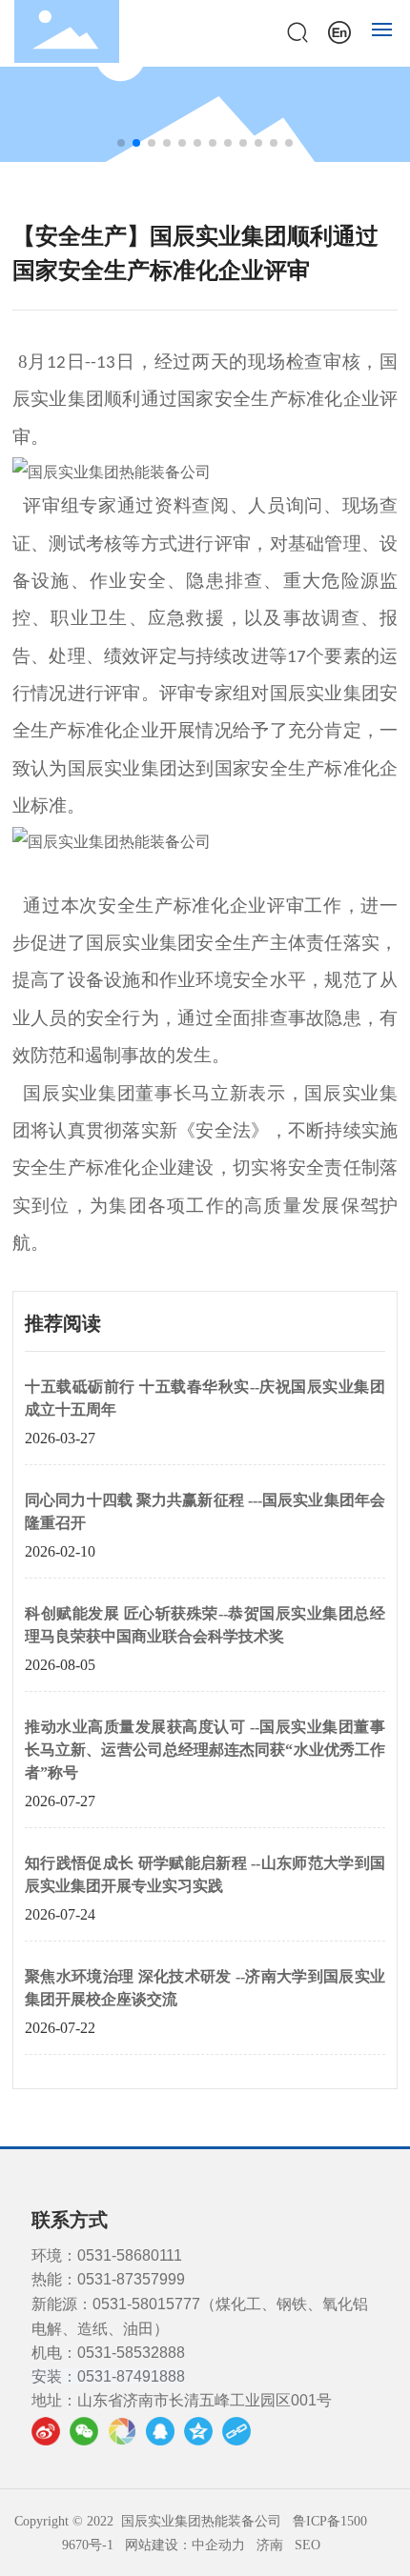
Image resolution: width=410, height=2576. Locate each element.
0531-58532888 (131, 2353)
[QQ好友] (160, 2431)
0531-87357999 (131, 2279)
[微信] (84, 2431)
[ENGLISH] (339, 30)
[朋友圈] (122, 2431)
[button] (121, 143)
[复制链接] (236, 2431)
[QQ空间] (198, 2431)
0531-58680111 (130, 2255)
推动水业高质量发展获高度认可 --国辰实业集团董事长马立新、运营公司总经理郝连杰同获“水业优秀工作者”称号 (205, 1750)
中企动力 (218, 2545)
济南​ (270, 2545)
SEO (307, 2545)
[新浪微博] (46, 2431)
